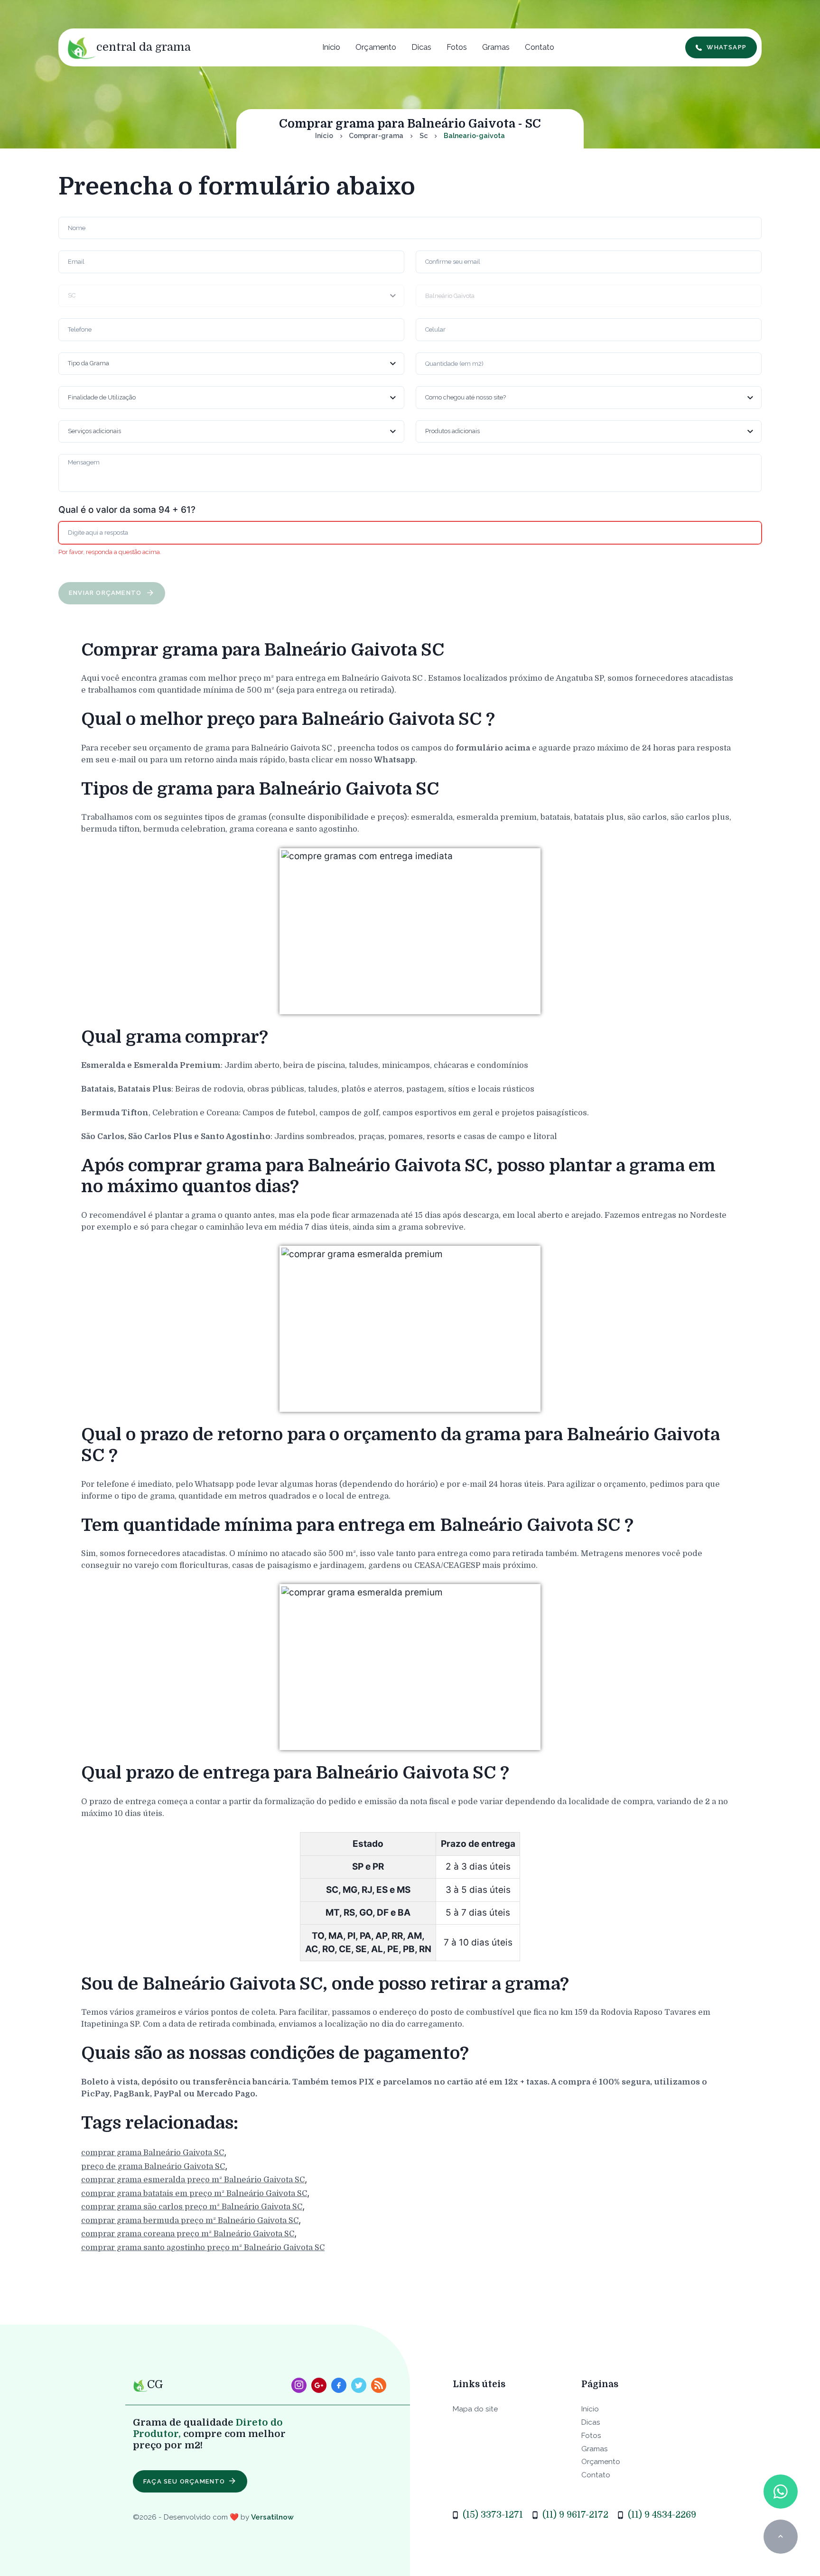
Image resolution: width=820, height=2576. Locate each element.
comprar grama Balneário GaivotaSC (153, 2153)
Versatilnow (272, 2517)
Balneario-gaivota (474, 136)
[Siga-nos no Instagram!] (299, 2385)
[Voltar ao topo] (780, 2536)
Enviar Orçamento (106, 593)
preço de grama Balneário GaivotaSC (153, 2166)
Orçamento (376, 47)
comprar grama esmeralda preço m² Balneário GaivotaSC (193, 2180)
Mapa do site (475, 2409)
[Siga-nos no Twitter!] (359, 2385)
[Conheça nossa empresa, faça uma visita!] (319, 2385)
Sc (424, 136)
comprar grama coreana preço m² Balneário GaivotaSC (188, 2234)
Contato (540, 47)
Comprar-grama (376, 136)
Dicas (421, 47)
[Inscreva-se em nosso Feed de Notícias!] (379, 2385)
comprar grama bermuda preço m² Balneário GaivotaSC (190, 2220)
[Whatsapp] (780, 2491)
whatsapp (727, 47)
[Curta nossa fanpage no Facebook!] (339, 2385)
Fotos (457, 47)
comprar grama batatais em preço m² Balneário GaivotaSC (194, 2193)
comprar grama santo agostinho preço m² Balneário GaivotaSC (203, 2247)
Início (331, 47)
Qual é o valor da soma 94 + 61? (127, 510)
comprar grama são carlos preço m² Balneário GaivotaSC (192, 2207)
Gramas (496, 47)
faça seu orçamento (184, 2481)
